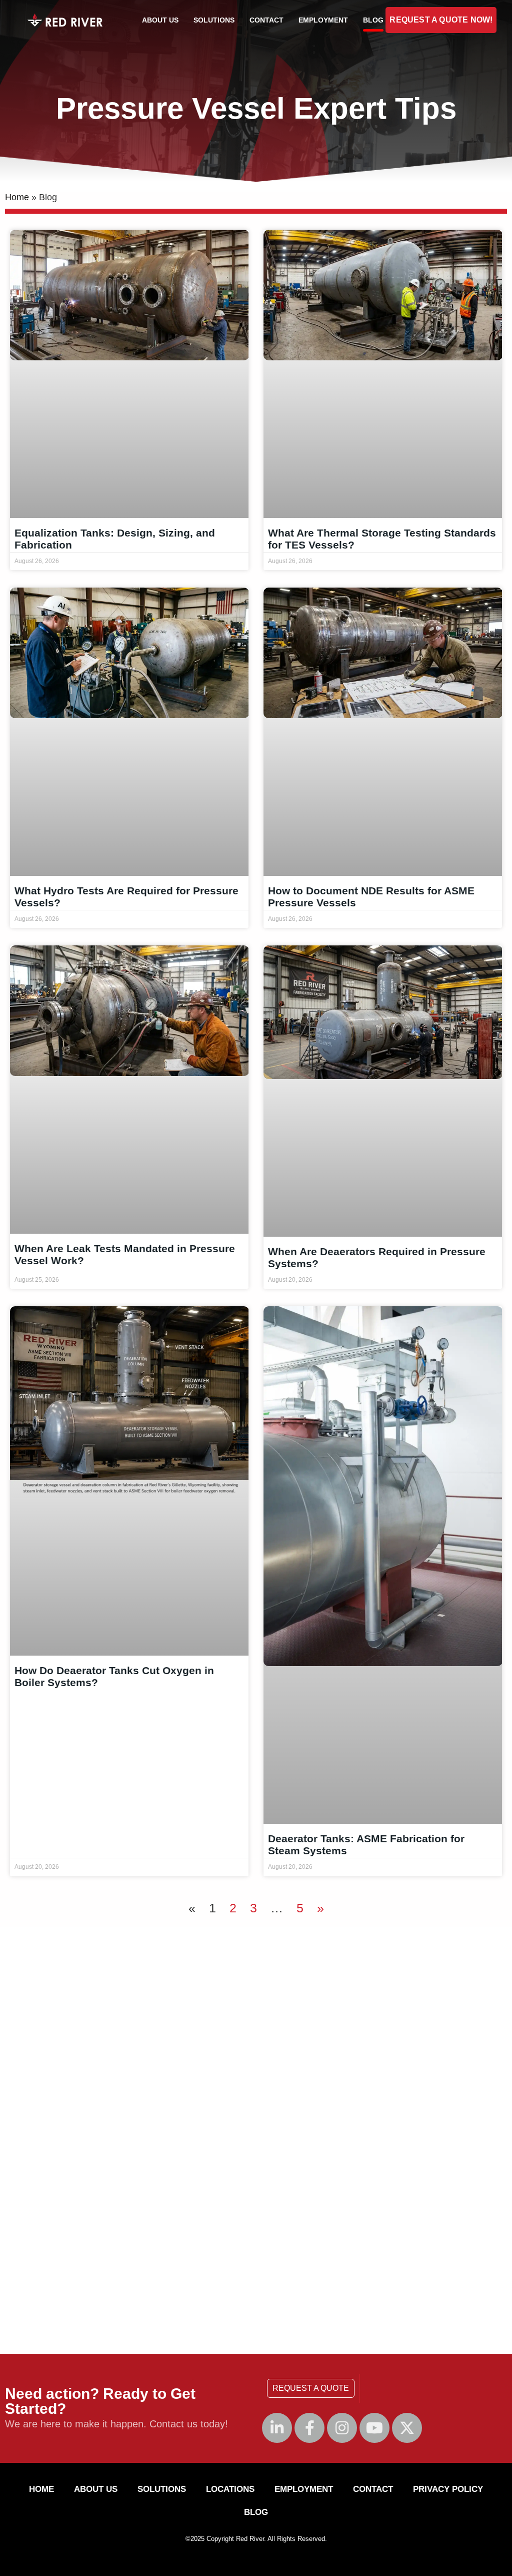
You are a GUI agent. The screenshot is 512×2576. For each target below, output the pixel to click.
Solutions (214, 20)
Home (17, 197)
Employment (323, 20)
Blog (373, 20)
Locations (230, 2489)
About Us (160, 20)
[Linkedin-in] (277, 2428)
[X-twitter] (407, 2428)
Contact (266, 20)
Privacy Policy (448, 2489)
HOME (41, 2489)
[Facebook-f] (309, 2428)
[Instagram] (342, 2428)
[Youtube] (374, 2428)
